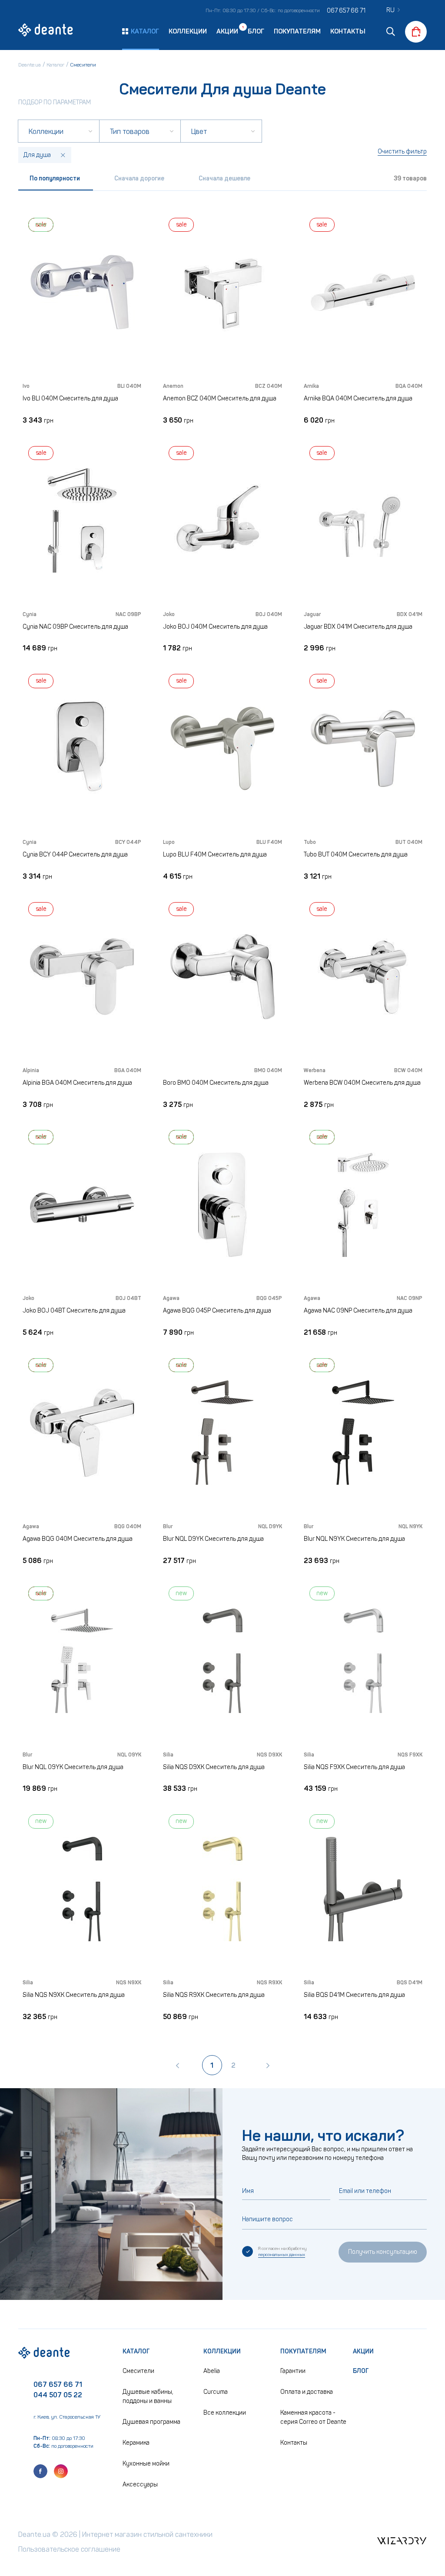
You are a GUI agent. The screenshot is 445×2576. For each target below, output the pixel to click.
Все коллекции (225, 2413)
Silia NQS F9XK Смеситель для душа (354, 1767)
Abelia (212, 2371)
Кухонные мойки (146, 2464)
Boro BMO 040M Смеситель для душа (216, 1083)
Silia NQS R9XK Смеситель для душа (214, 1995)
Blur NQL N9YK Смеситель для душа (354, 1539)
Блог (256, 31)
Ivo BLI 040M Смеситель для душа (70, 398)
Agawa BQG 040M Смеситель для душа (78, 1539)
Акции (227, 31)
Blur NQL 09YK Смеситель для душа (73, 1767)
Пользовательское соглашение (69, 2549)
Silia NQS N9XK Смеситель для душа (74, 1995)
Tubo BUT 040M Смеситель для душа (356, 855)
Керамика (136, 2443)
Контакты (348, 31)
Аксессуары (140, 2484)
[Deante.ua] (46, 31)
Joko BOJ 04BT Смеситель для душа (74, 1311)
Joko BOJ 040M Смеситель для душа (215, 627)
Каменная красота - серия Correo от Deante (313, 2417)
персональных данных (282, 2255)
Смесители (138, 2371)
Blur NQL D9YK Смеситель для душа (213, 1539)
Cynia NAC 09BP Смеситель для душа (75, 627)
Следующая (268, 2065)
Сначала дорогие (139, 178)
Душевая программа (151, 2422)
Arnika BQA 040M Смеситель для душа (358, 398)
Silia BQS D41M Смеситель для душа (354, 1995)
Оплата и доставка (307, 2392)
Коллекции (188, 31)
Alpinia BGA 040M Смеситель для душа (77, 1083)
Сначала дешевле (224, 178)
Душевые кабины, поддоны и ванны (148, 2396)
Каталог (136, 2351)
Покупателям (297, 31)
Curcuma (216, 2392)
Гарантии (293, 2371)
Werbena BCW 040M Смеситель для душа (362, 1083)
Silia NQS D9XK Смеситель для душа (214, 1767)
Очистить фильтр (402, 152)
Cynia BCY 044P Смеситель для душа (75, 855)
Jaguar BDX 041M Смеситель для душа (358, 627)
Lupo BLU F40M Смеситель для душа (215, 855)
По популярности (55, 178)
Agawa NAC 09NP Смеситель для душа (358, 1311)
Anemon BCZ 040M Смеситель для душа (220, 398)
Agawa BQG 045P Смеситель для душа (217, 1311)
